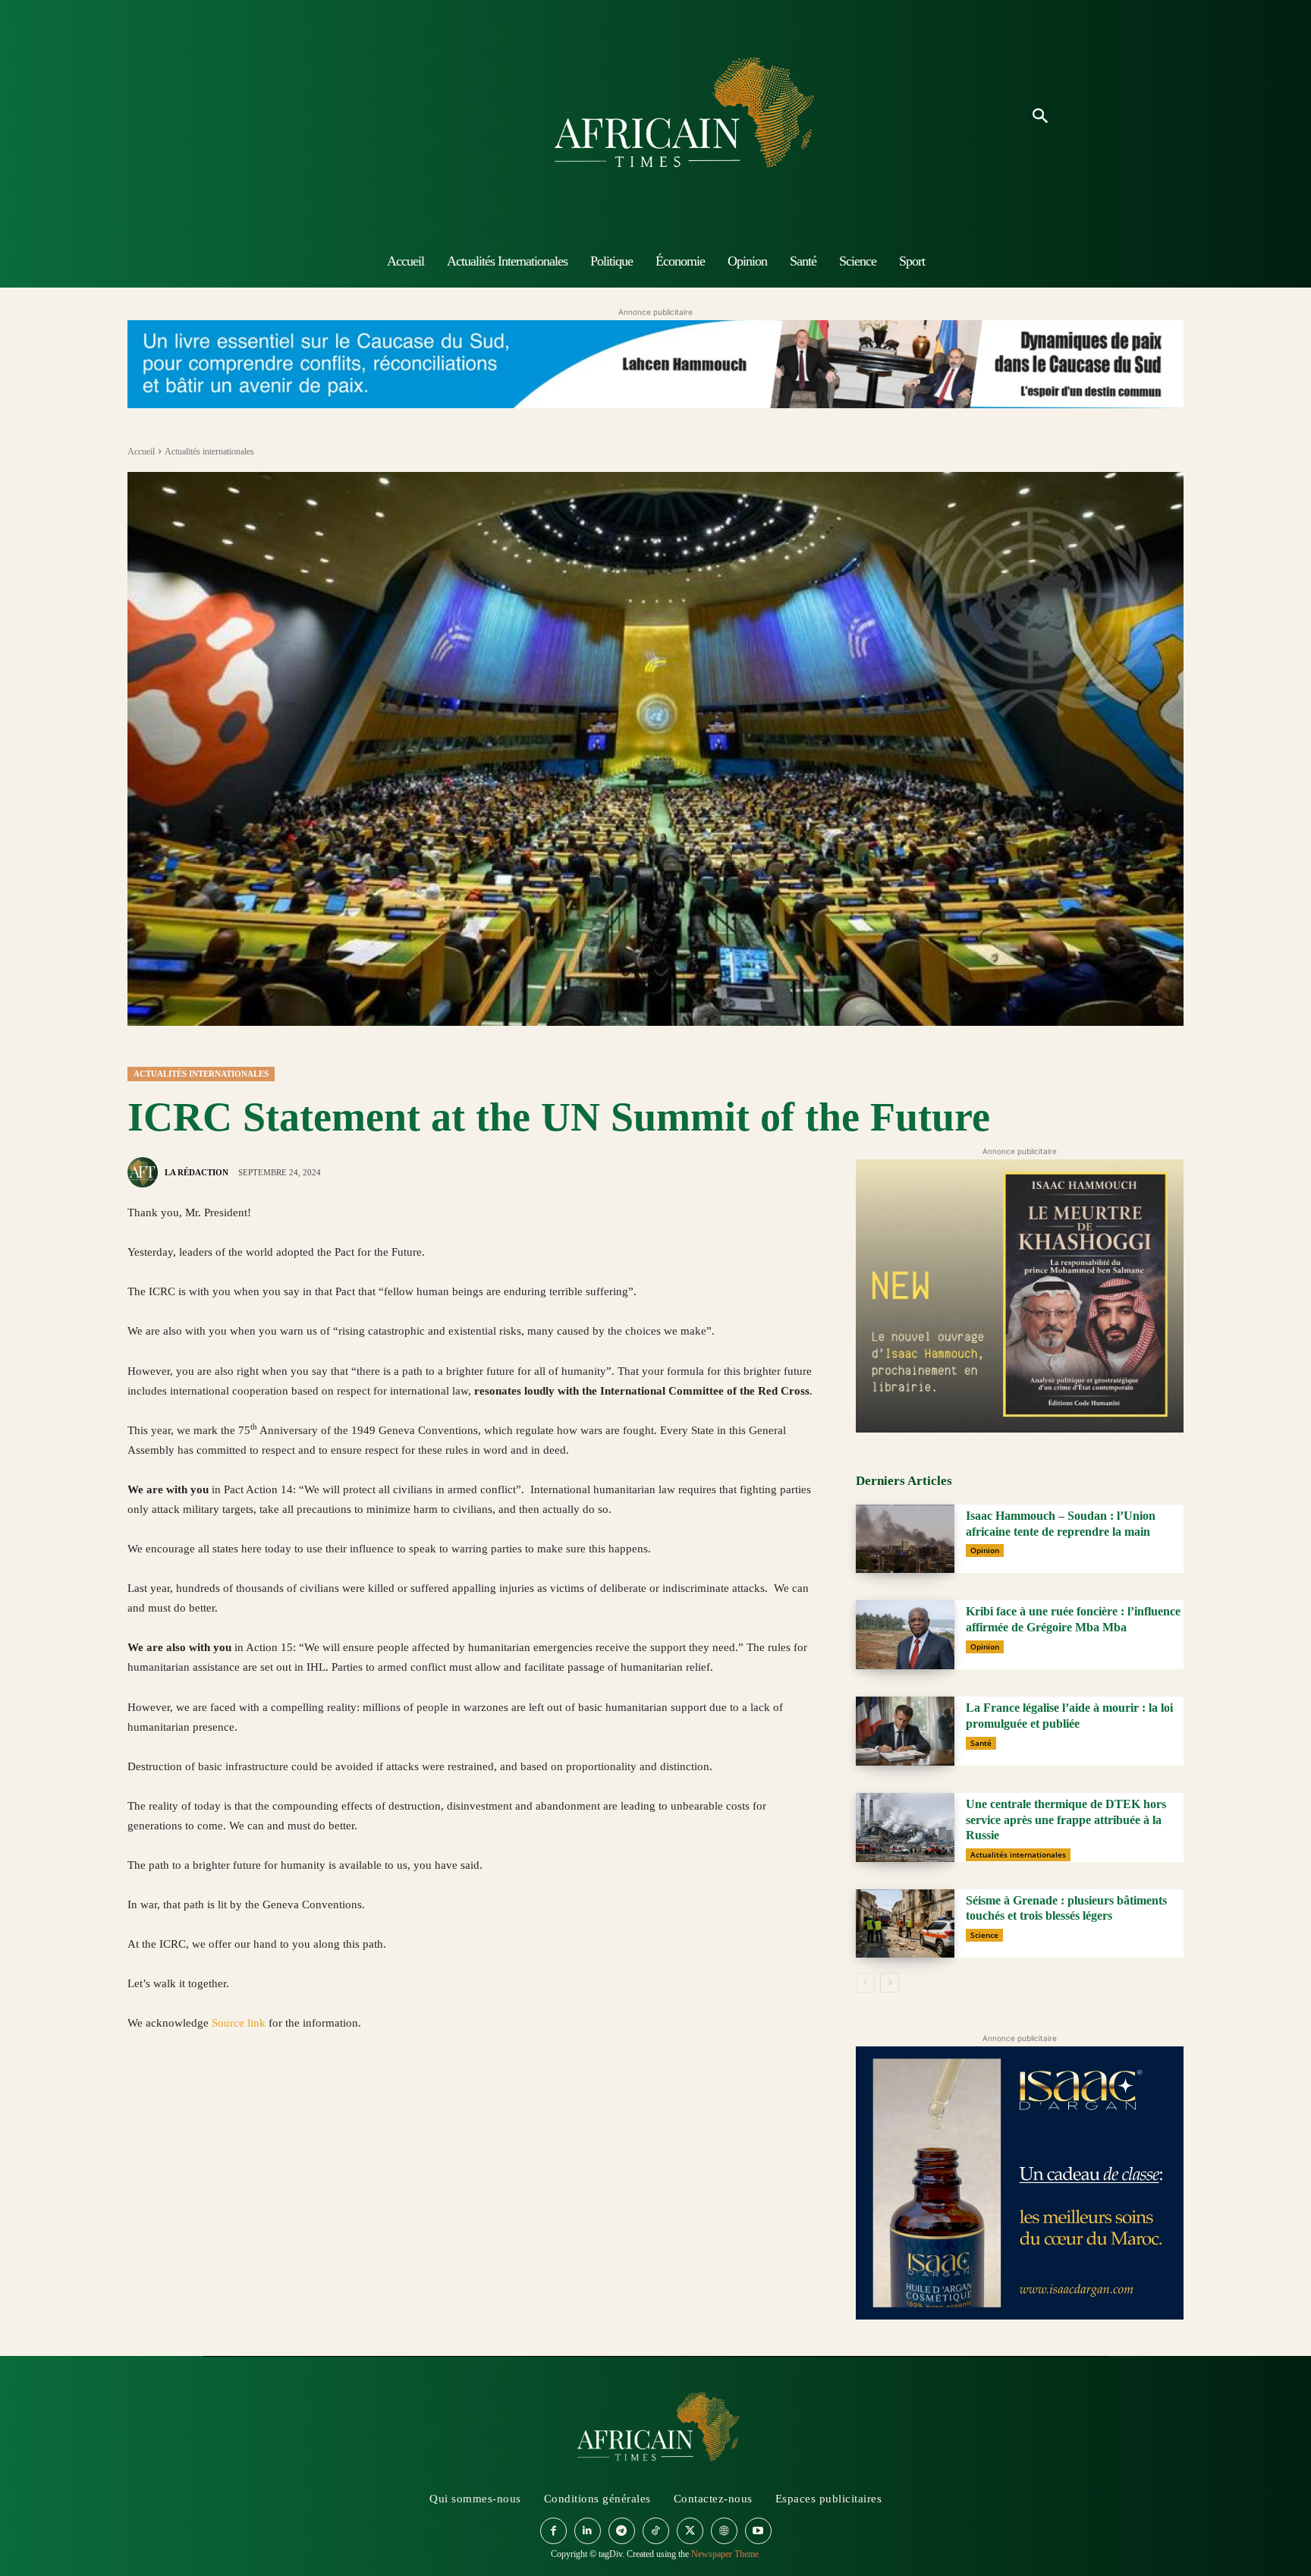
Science (984, 1935)
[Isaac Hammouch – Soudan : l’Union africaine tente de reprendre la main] (905, 1539)
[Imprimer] (317, 2095)
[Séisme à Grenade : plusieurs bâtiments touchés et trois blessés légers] (905, 1924)
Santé (981, 1743)
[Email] (282, 2095)
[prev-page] (865, 1983)
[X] (178, 2095)
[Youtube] (758, 2531)
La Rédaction (196, 1172)
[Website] (724, 2531)
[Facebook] (143, 2095)
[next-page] (890, 1983)
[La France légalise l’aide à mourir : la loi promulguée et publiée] (905, 1731)
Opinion (985, 1550)
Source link (240, 2023)
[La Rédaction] (145, 1172)
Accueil (141, 451)
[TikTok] (656, 2531)
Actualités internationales (209, 451)
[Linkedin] (247, 2095)
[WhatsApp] (212, 2095)
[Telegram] (352, 2095)
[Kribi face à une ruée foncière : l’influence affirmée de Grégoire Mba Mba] (905, 1635)
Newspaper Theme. (726, 2554)
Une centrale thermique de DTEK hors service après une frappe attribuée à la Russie (1066, 1820)
